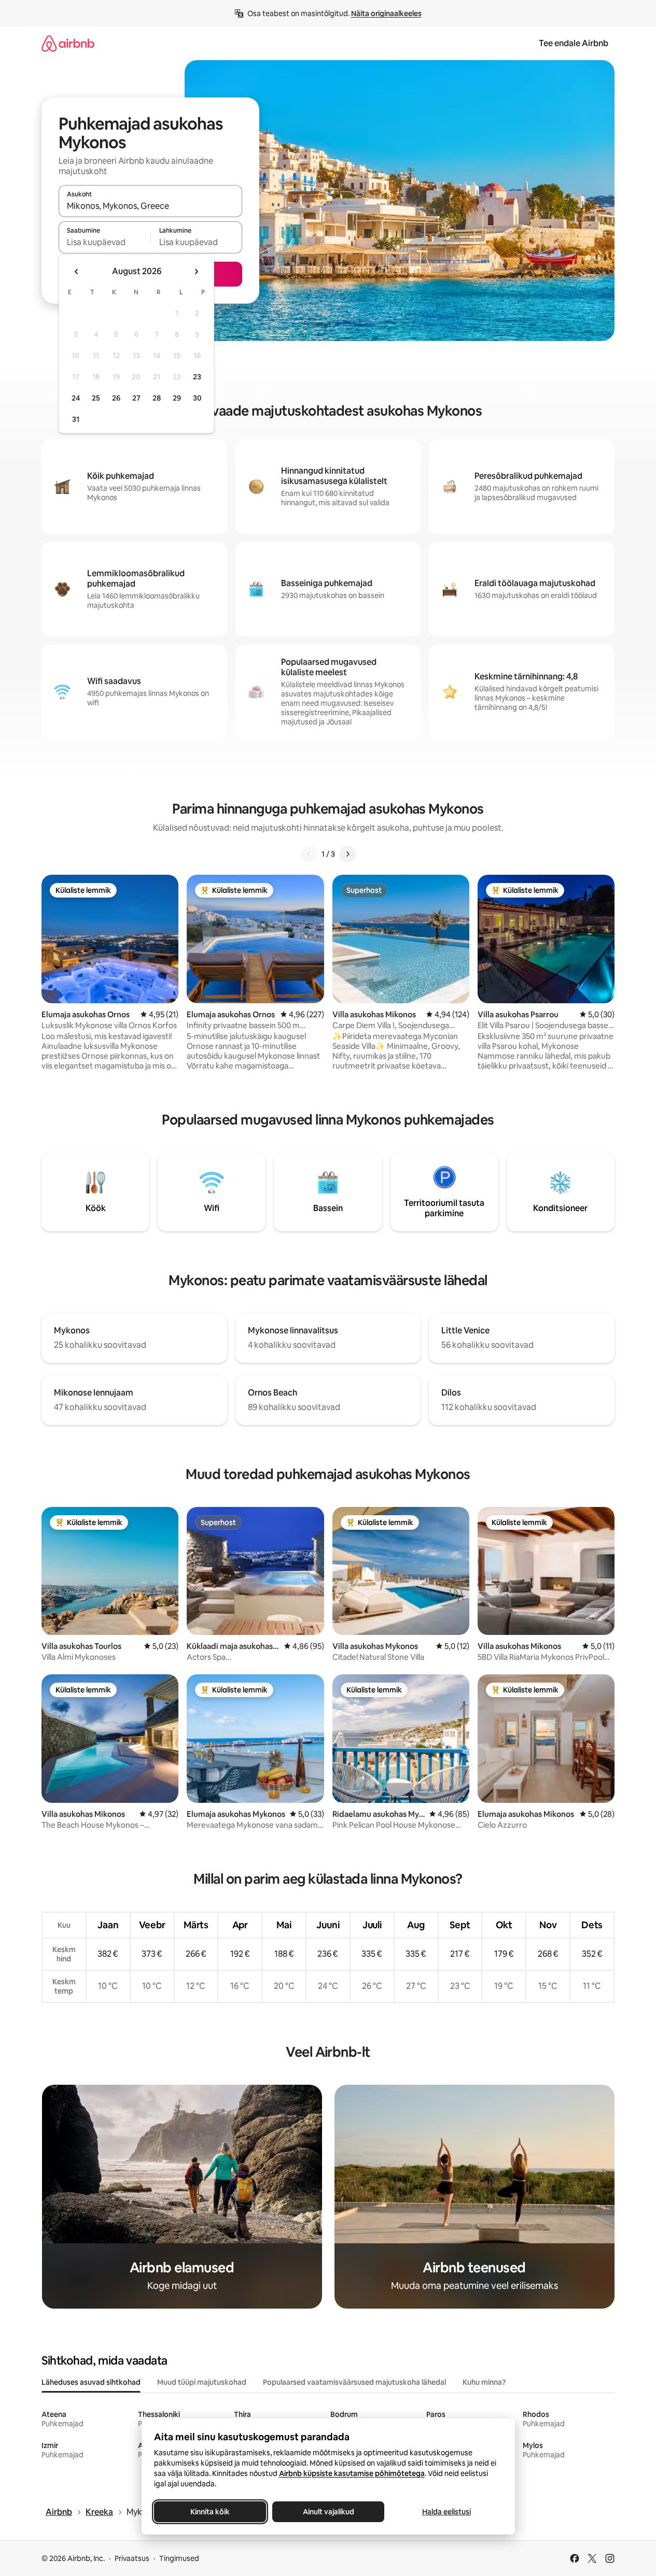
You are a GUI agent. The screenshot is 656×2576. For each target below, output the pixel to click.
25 (96, 398)
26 (116, 398)
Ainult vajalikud (328, 2512)
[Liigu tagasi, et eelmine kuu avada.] (77, 272)
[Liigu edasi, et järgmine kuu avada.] (196, 272)
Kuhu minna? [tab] (484, 2382)
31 (76, 419)
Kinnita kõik (210, 2512)
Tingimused (179, 2558)
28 (157, 398)
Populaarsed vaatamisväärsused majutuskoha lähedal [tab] (354, 2382)
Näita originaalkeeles (386, 13)
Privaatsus (132, 2558)
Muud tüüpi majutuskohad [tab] (202, 2382)
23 (197, 377)
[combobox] (150, 206)
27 (136, 398)
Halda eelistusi (446, 2512)
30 (197, 398)
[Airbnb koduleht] (68, 43)
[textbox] (104, 242)
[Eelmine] (309, 854)
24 (76, 398)
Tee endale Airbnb (574, 43)
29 (177, 398)
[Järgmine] (347, 854)
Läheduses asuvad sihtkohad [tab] (91, 2382)
